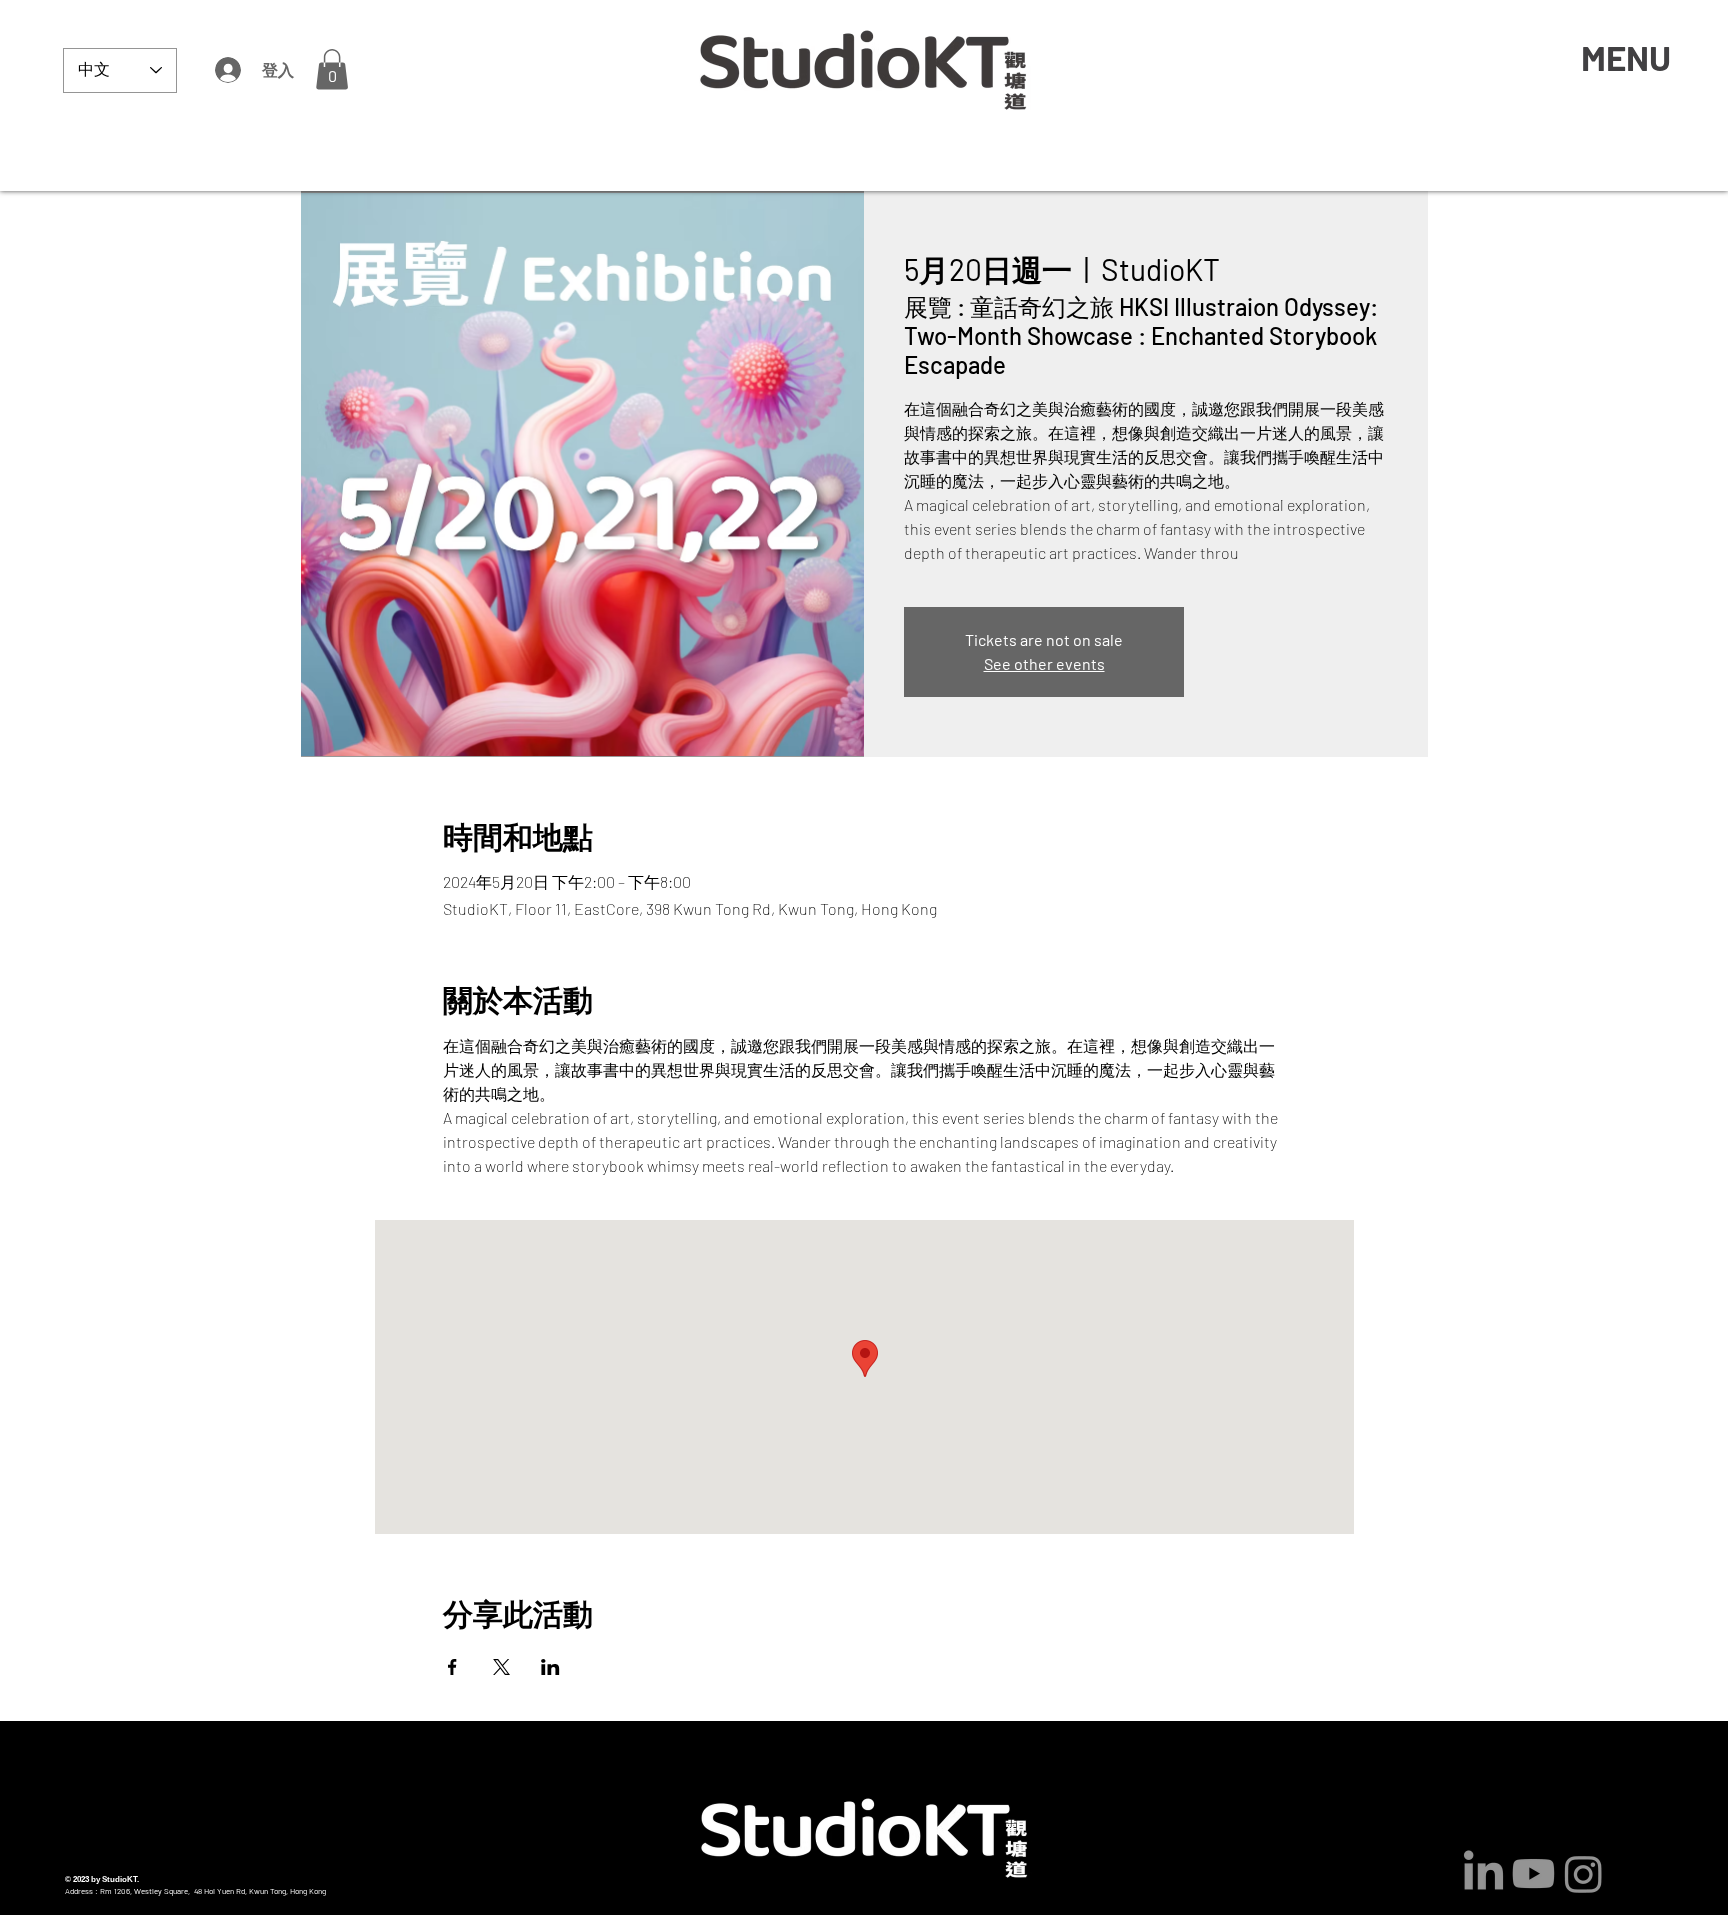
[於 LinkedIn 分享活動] (550, 1667)
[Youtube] (1533, 1873)
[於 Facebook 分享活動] (452, 1667)
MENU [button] (1626, 57)
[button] (332, 69)
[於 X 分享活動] (501, 1667)
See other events (1044, 663)
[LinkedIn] (1483, 1873)
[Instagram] (1583, 1873)
